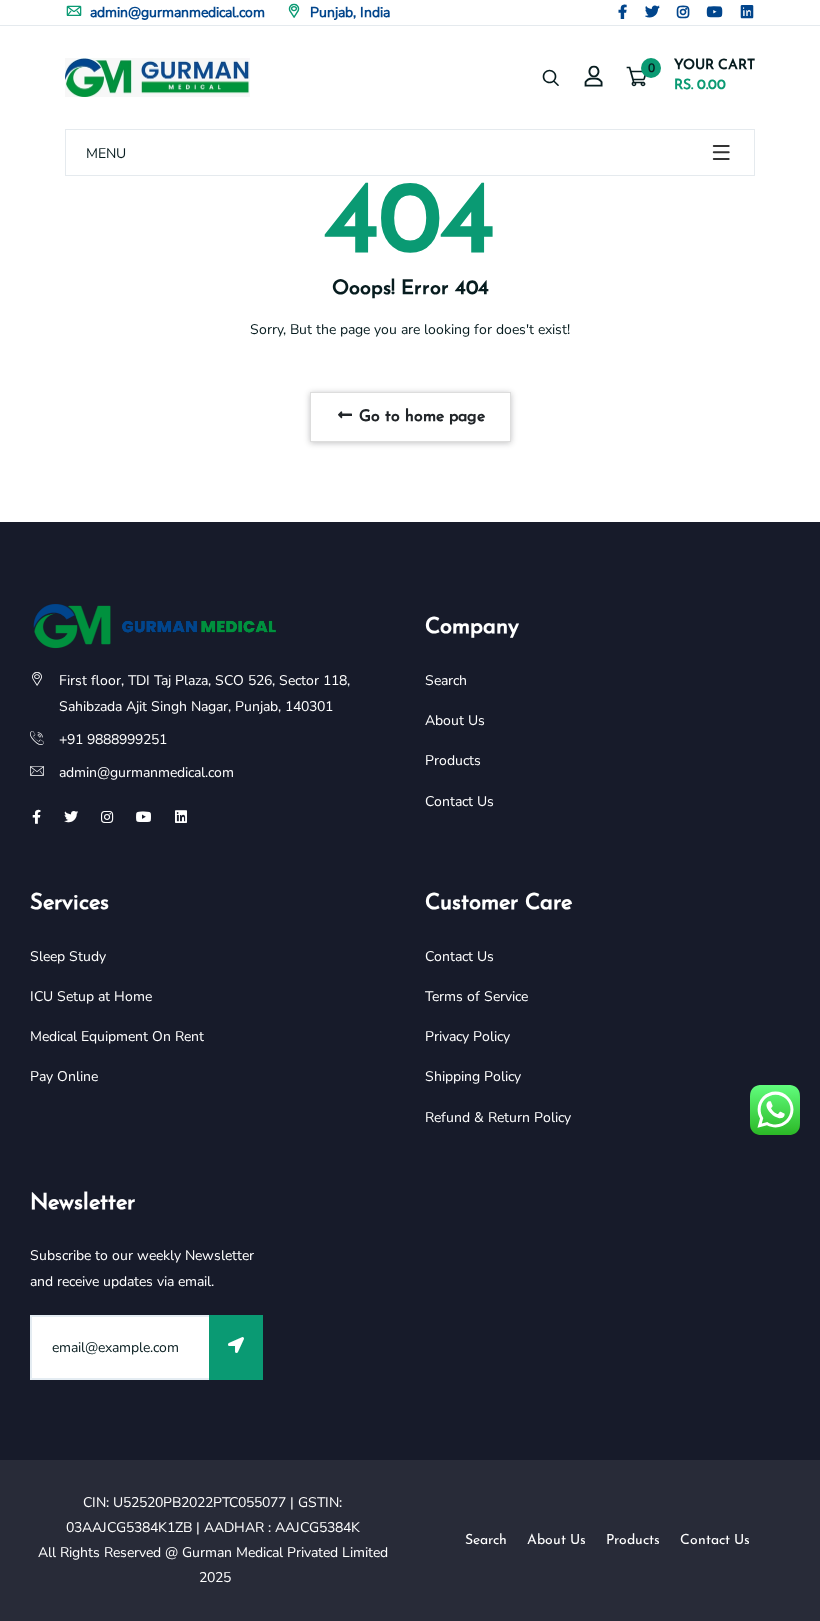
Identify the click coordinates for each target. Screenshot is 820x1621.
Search (446, 680)
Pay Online (64, 1076)
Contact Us (459, 801)
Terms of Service (476, 996)
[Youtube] (715, 12)
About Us (455, 720)
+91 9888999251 (113, 739)
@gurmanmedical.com (165, 772)
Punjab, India (348, 12)
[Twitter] (652, 12)
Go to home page (419, 417)
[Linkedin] (747, 12)
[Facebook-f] (622, 12)
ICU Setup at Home (91, 996)
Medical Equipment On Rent (117, 1036)
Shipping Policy (473, 1076)
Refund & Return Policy (498, 1117)
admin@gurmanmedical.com (175, 12)
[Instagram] (683, 12)
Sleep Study (68, 956)
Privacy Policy (467, 1036)
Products (453, 760)
